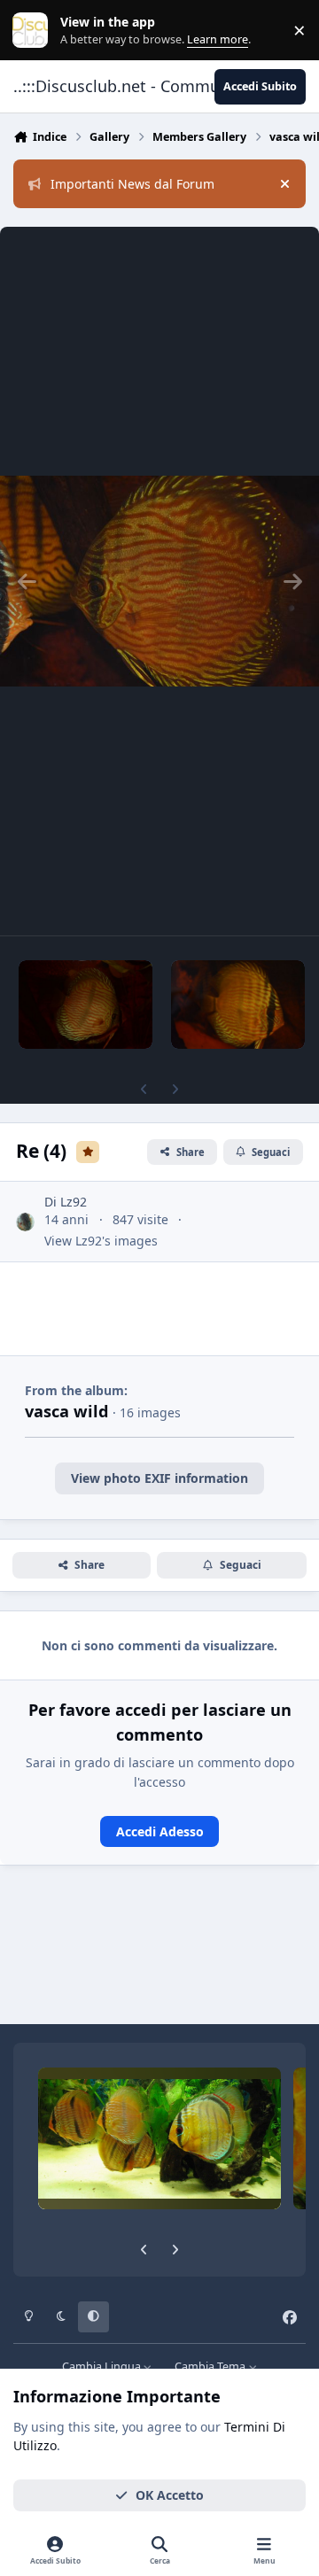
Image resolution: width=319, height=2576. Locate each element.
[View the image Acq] (238, 1005)
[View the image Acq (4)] (86, 1005)
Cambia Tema (211, 2367)
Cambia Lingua (103, 2367)
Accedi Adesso (160, 1831)
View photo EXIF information (159, 1478)
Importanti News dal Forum (132, 184)
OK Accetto (170, 2495)
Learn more (34, 31)
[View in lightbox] (159, 581)
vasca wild (67, 1411)
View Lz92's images (101, 1241)
